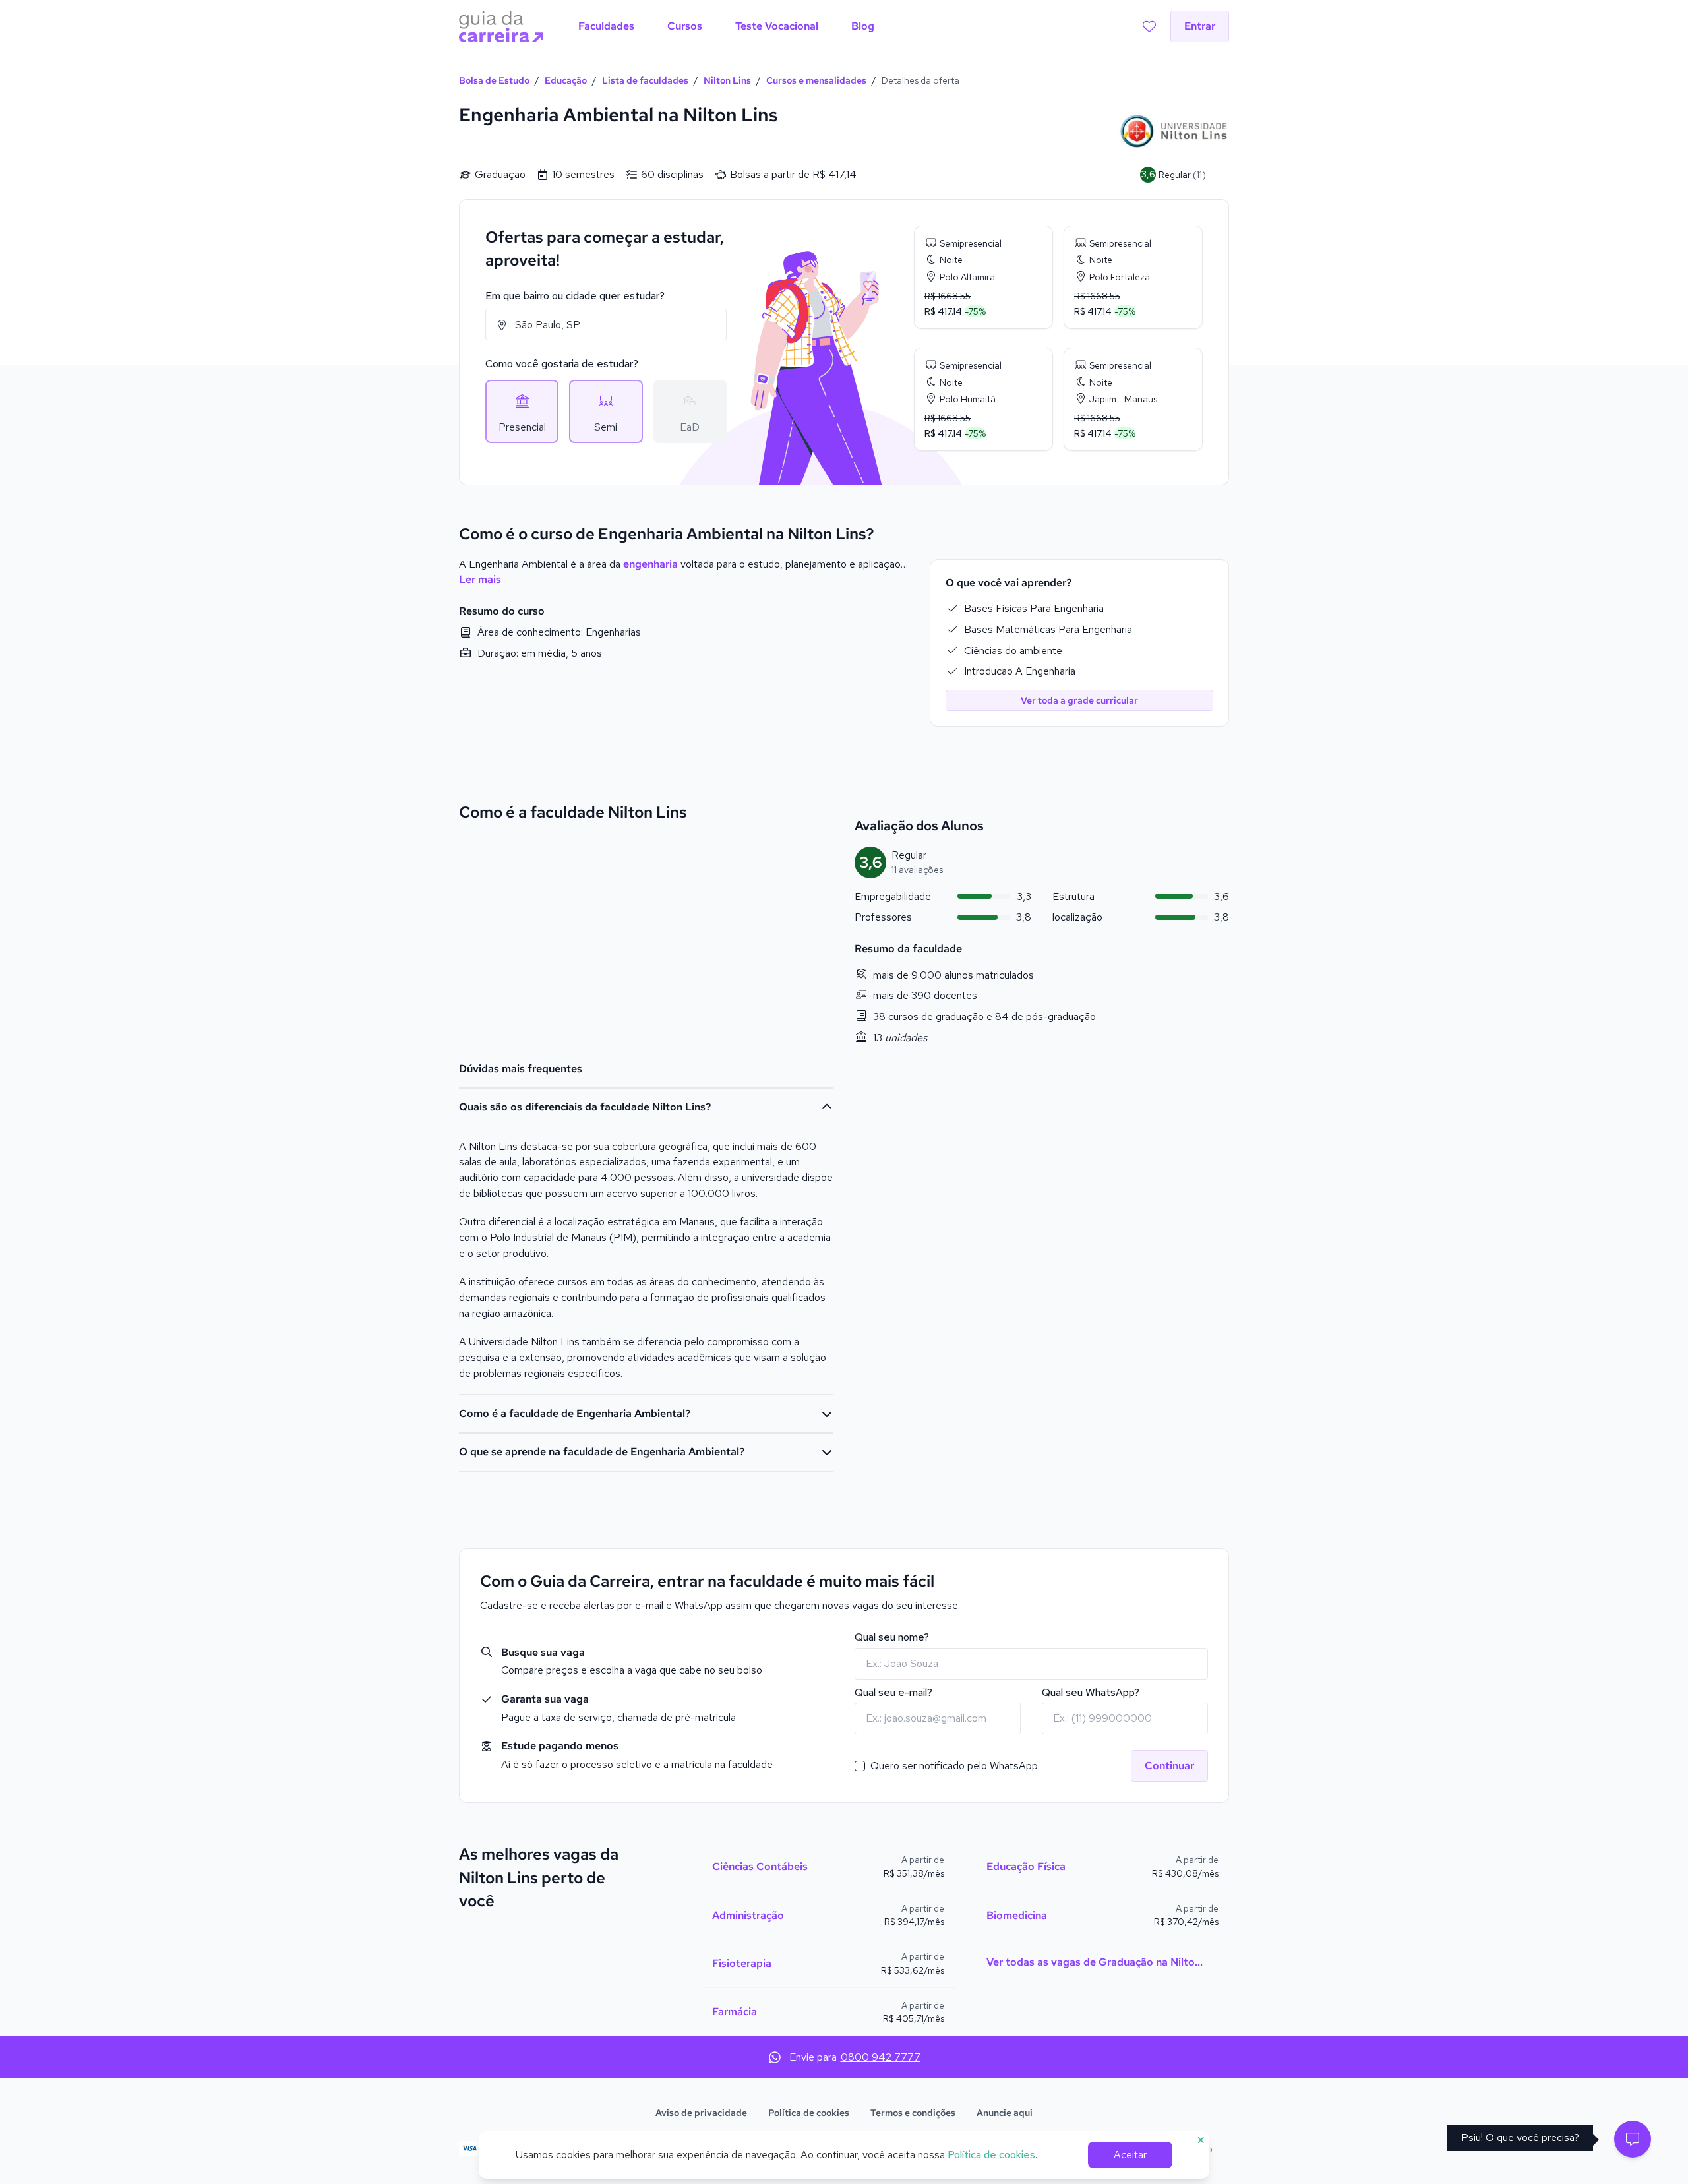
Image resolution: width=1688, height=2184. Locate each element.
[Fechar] (950, 890)
